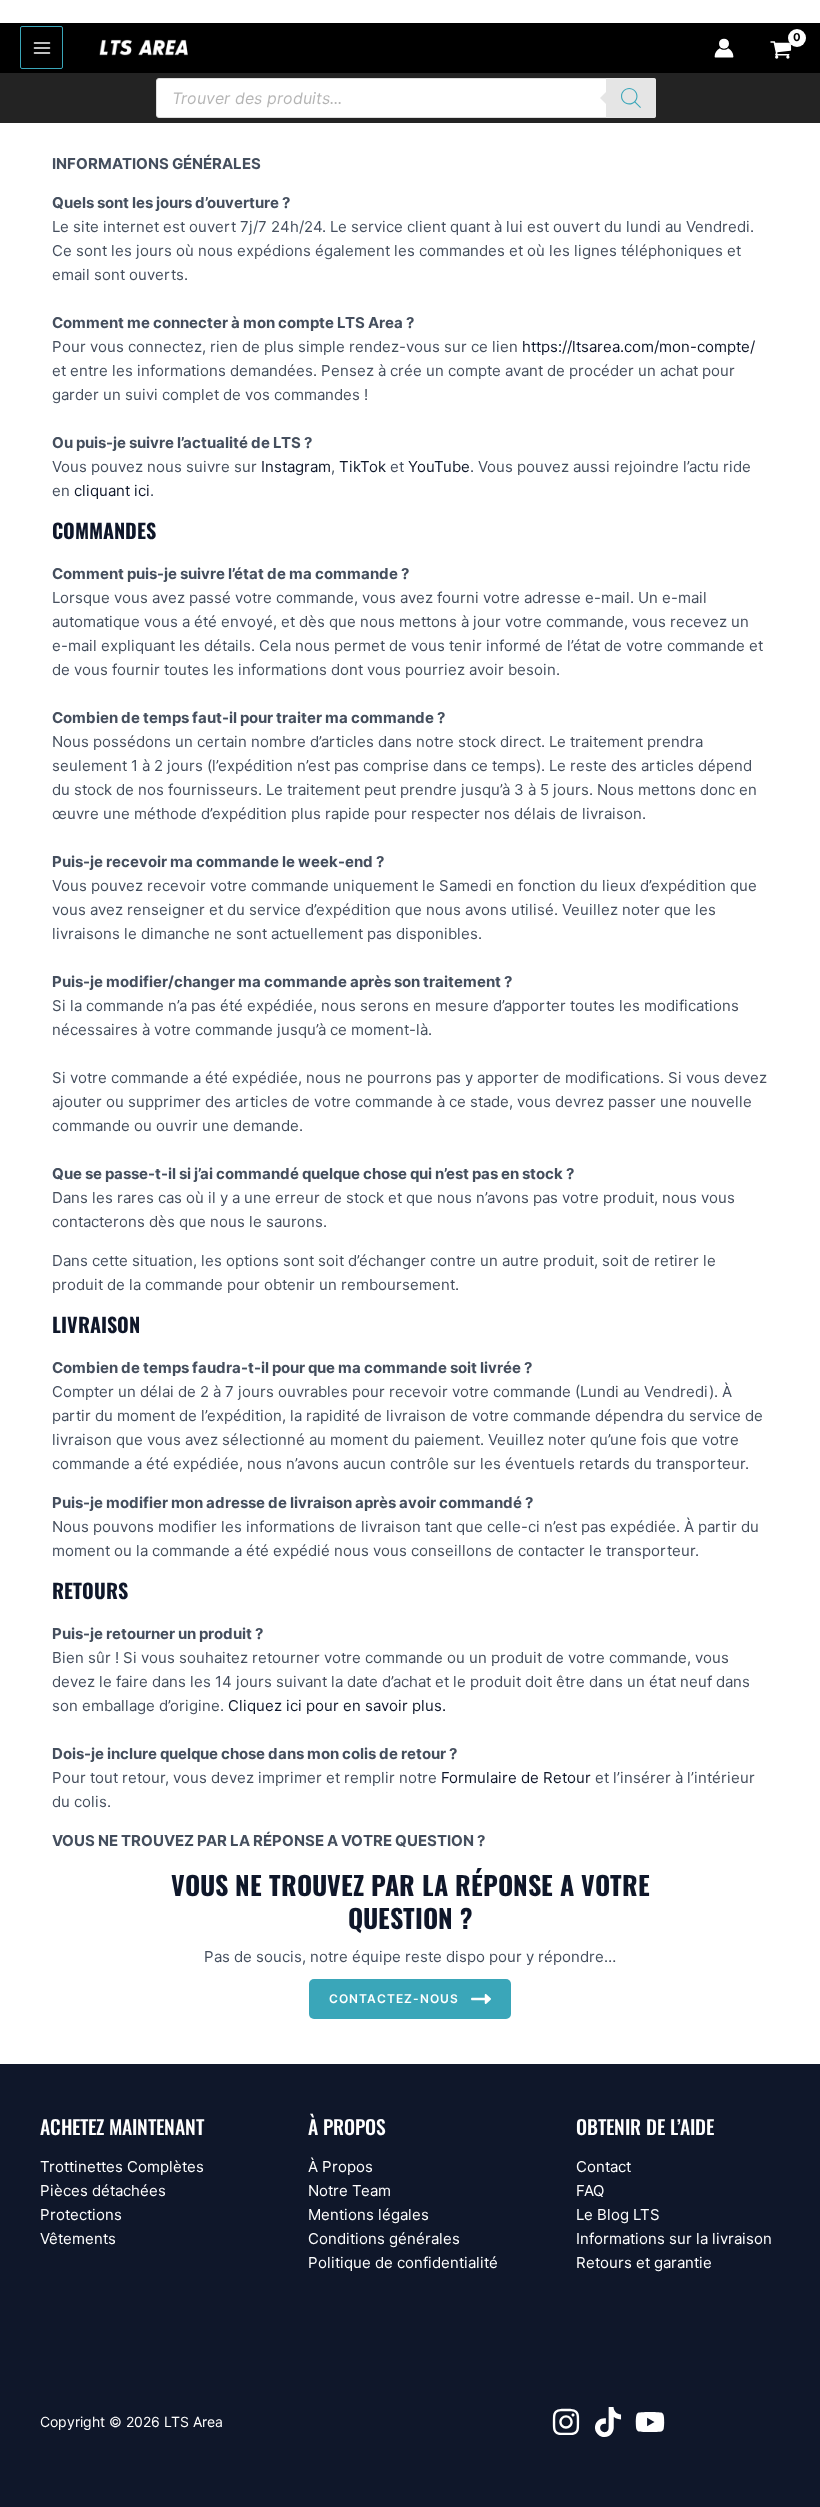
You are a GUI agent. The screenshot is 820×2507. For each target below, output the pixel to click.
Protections (81, 2214)
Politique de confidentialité (403, 2262)
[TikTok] (608, 2422)
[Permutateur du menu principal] (41, 47)
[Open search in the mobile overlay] (406, 98)
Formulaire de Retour (516, 1777)
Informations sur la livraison (674, 2238)
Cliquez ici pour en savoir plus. (337, 1705)
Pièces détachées (103, 2190)
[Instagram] (566, 2422)
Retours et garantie (644, 2262)
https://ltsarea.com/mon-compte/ (638, 346)
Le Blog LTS (618, 2214)
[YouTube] (650, 2422)
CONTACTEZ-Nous (394, 1998)
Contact (603, 2166)
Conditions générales (384, 2238)
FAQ (590, 2190)
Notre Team (349, 2190)
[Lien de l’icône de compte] (724, 48)
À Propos (340, 2166)
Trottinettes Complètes (122, 2166)
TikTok (362, 466)
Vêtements (78, 2238)
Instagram (296, 466)
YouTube (439, 466)
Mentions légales (368, 2214)
